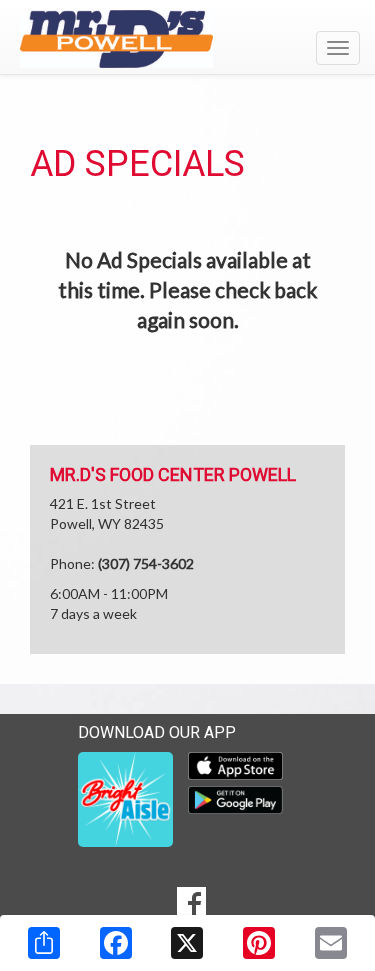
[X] (187, 943)
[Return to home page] (187, 39)
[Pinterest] (259, 943)
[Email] (331, 943)
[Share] (44, 943)
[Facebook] (116, 943)
